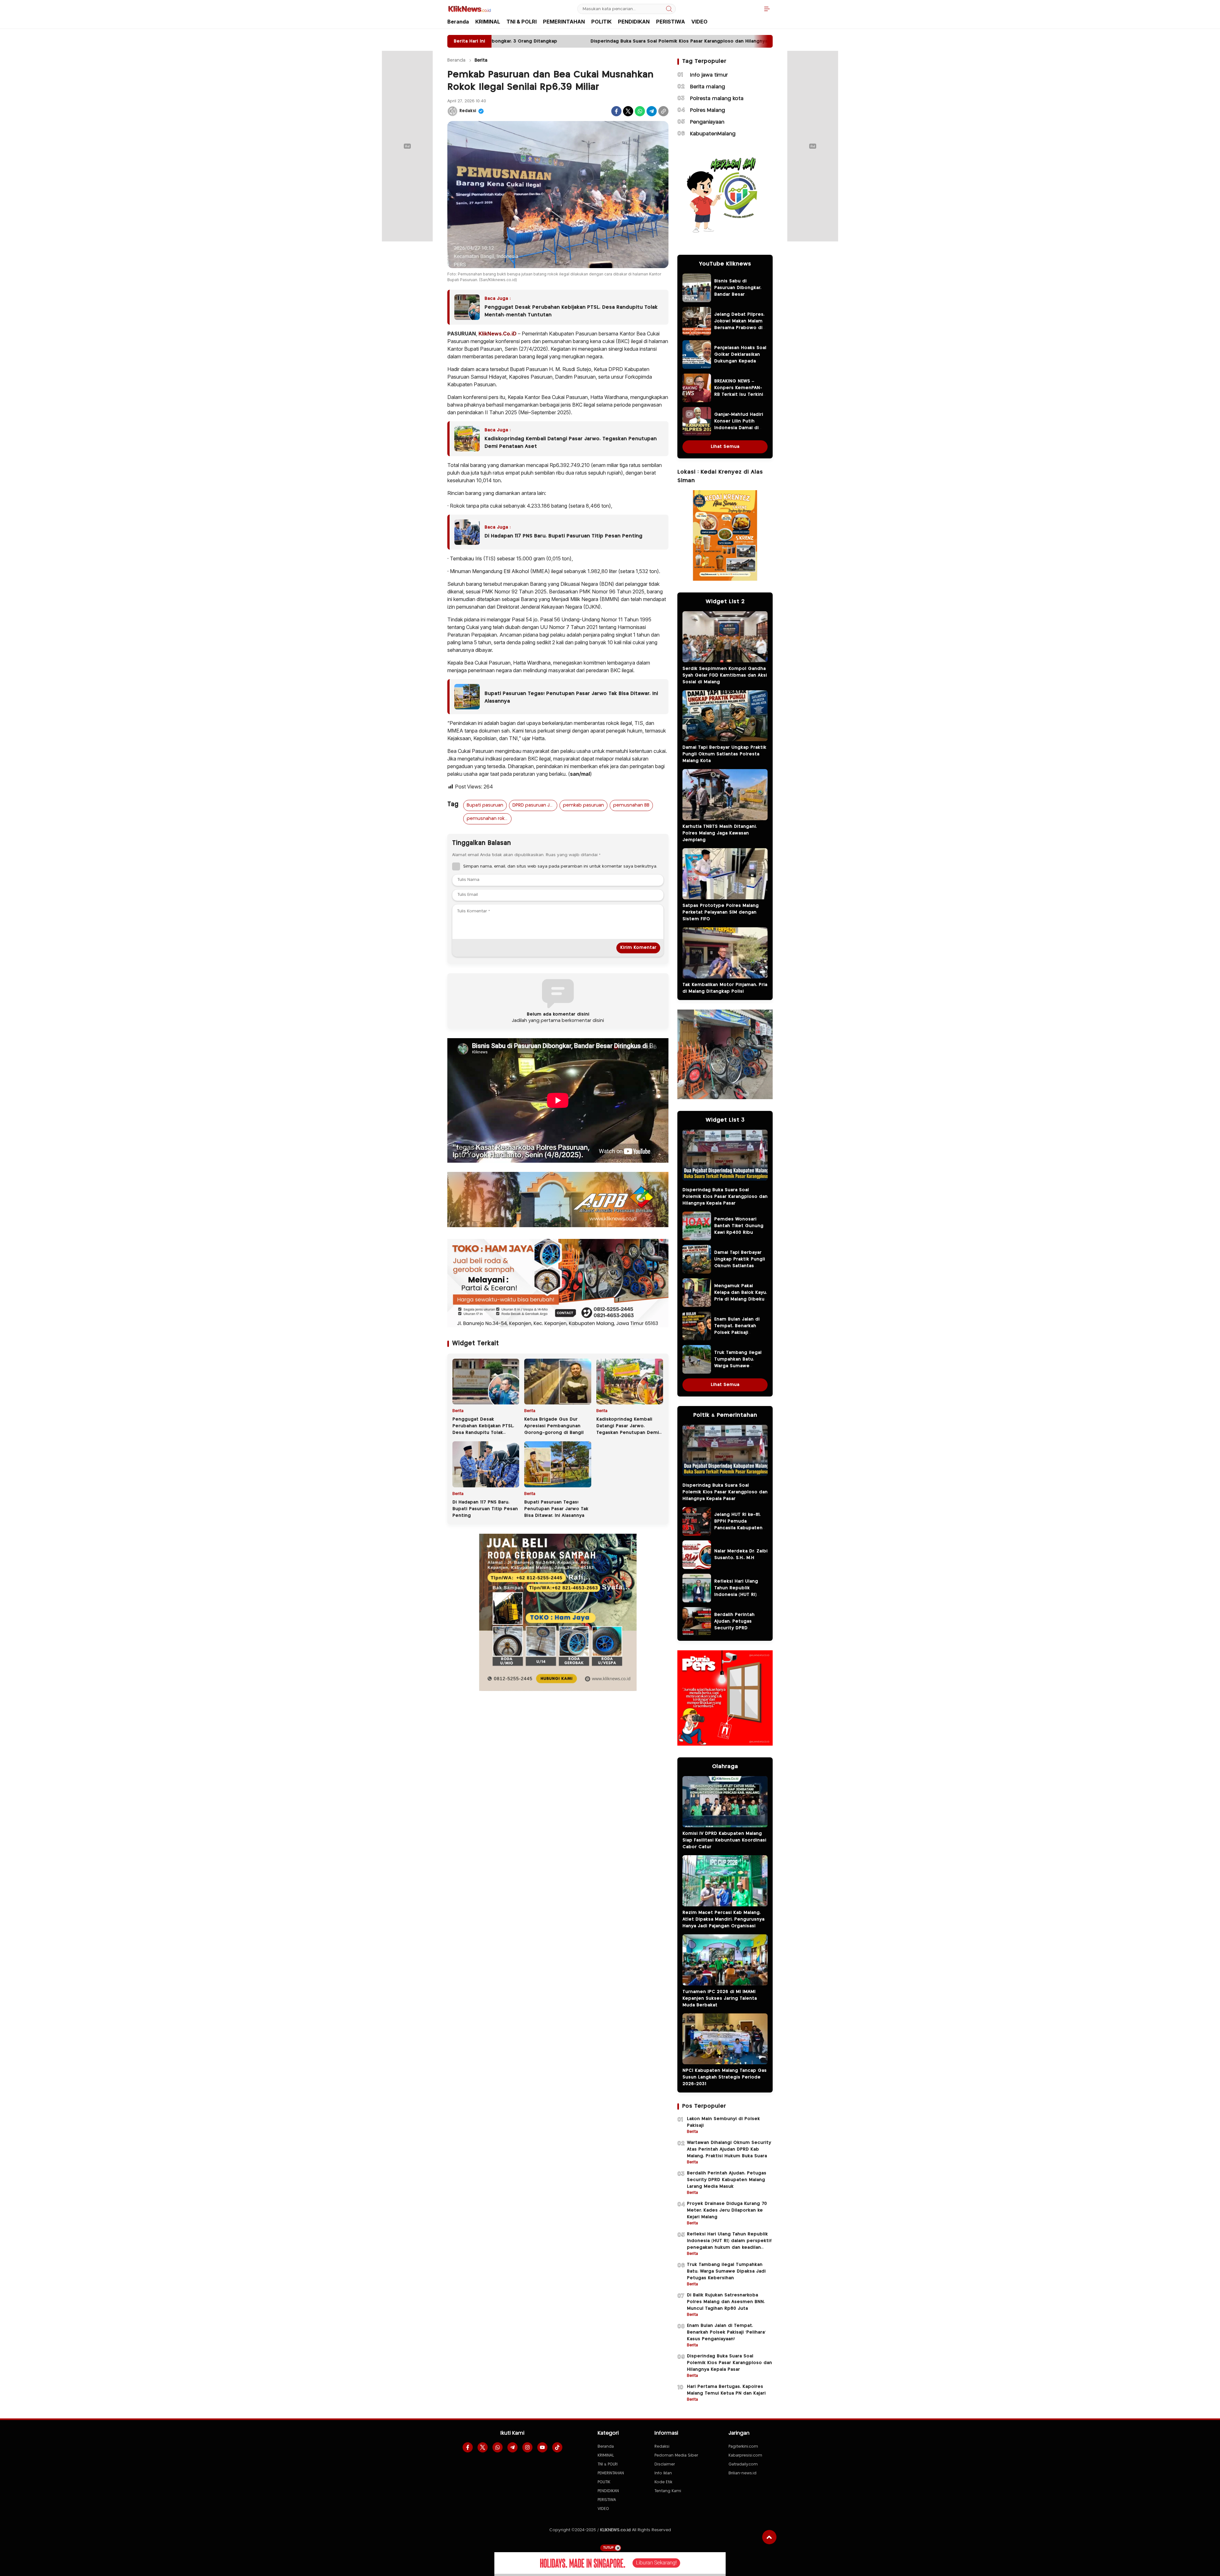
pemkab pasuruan (583, 805)
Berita (481, 60)
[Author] (452, 111)
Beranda (456, 60)
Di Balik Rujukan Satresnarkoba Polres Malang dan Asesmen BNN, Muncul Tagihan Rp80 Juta (726, 2302)
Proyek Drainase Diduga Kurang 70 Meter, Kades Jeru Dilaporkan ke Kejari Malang (727, 2210)
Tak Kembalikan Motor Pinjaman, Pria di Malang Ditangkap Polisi (725, 988)
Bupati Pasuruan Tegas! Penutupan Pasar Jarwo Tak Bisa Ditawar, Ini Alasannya (571, 697)
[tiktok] (557, 2447)
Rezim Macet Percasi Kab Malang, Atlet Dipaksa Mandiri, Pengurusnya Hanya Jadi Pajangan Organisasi (723, 1919)
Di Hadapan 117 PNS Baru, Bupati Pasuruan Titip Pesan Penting (563, 536)
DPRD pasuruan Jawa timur (535, 805)
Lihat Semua (725, 447)
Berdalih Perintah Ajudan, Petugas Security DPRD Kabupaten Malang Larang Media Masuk (738, 1628)
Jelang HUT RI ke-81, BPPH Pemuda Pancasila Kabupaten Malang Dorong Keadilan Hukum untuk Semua (740, 1531)
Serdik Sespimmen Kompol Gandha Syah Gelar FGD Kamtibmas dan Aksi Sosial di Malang (725, 675)
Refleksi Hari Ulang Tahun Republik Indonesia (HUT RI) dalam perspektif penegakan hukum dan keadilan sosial (741, 1598)
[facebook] (468, 2447)
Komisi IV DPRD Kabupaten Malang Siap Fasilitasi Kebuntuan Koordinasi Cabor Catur (724, 1840)
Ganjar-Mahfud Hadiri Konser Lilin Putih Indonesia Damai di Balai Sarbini (739, 425)
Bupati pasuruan (485, 805)
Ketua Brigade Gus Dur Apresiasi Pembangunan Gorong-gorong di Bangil (554, 1426)
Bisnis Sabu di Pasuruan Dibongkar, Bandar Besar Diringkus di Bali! (738, 291)
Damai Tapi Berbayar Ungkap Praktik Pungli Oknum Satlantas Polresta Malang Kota (724, 754)
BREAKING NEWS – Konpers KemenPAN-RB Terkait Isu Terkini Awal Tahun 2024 (739, 391)
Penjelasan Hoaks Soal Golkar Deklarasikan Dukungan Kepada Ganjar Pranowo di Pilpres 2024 (740, 361)
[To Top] (769, 2537)
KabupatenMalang (713, 134)
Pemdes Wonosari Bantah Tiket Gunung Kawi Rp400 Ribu (739, 1226)
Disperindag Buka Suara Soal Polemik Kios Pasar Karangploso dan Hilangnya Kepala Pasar (725, 1197)
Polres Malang (708, 110)
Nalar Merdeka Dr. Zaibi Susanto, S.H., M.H (741, 1555)
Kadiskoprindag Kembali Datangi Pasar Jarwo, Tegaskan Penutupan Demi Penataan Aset (571, 443)
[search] (669, 9)
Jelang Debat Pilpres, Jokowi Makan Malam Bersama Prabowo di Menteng (739, 325)
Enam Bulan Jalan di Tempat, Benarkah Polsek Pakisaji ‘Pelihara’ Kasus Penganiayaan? (737, 1333)
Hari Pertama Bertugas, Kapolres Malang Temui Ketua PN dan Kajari (726, 2390)
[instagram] (527, 2447)
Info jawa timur (709, 75)
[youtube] (542, 2447)
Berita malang (708, 87)
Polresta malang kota (717, 99)
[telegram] (512, 2447)
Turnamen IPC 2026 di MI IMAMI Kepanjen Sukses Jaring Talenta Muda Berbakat (720, 1998)
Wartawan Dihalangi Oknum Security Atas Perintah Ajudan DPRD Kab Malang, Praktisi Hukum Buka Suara (729, 2149)
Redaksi (468, 111)
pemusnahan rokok (488, 819)
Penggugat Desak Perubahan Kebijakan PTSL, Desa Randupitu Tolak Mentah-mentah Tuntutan (571, 311)
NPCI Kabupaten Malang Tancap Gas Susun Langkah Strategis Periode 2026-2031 (725, 2077)
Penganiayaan (707, 122)
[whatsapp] (498, 2447)
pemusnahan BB (631, 805)
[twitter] (483, 2447)
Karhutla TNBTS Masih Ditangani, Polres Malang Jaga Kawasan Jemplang (720, 833)
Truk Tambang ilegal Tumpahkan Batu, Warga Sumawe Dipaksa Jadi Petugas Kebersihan (739, 1366)
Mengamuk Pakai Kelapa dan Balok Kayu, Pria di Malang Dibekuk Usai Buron (741, 1296)
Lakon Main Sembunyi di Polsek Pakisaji (723, 2122)
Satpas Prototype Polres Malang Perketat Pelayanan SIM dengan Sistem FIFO (721, 912)
